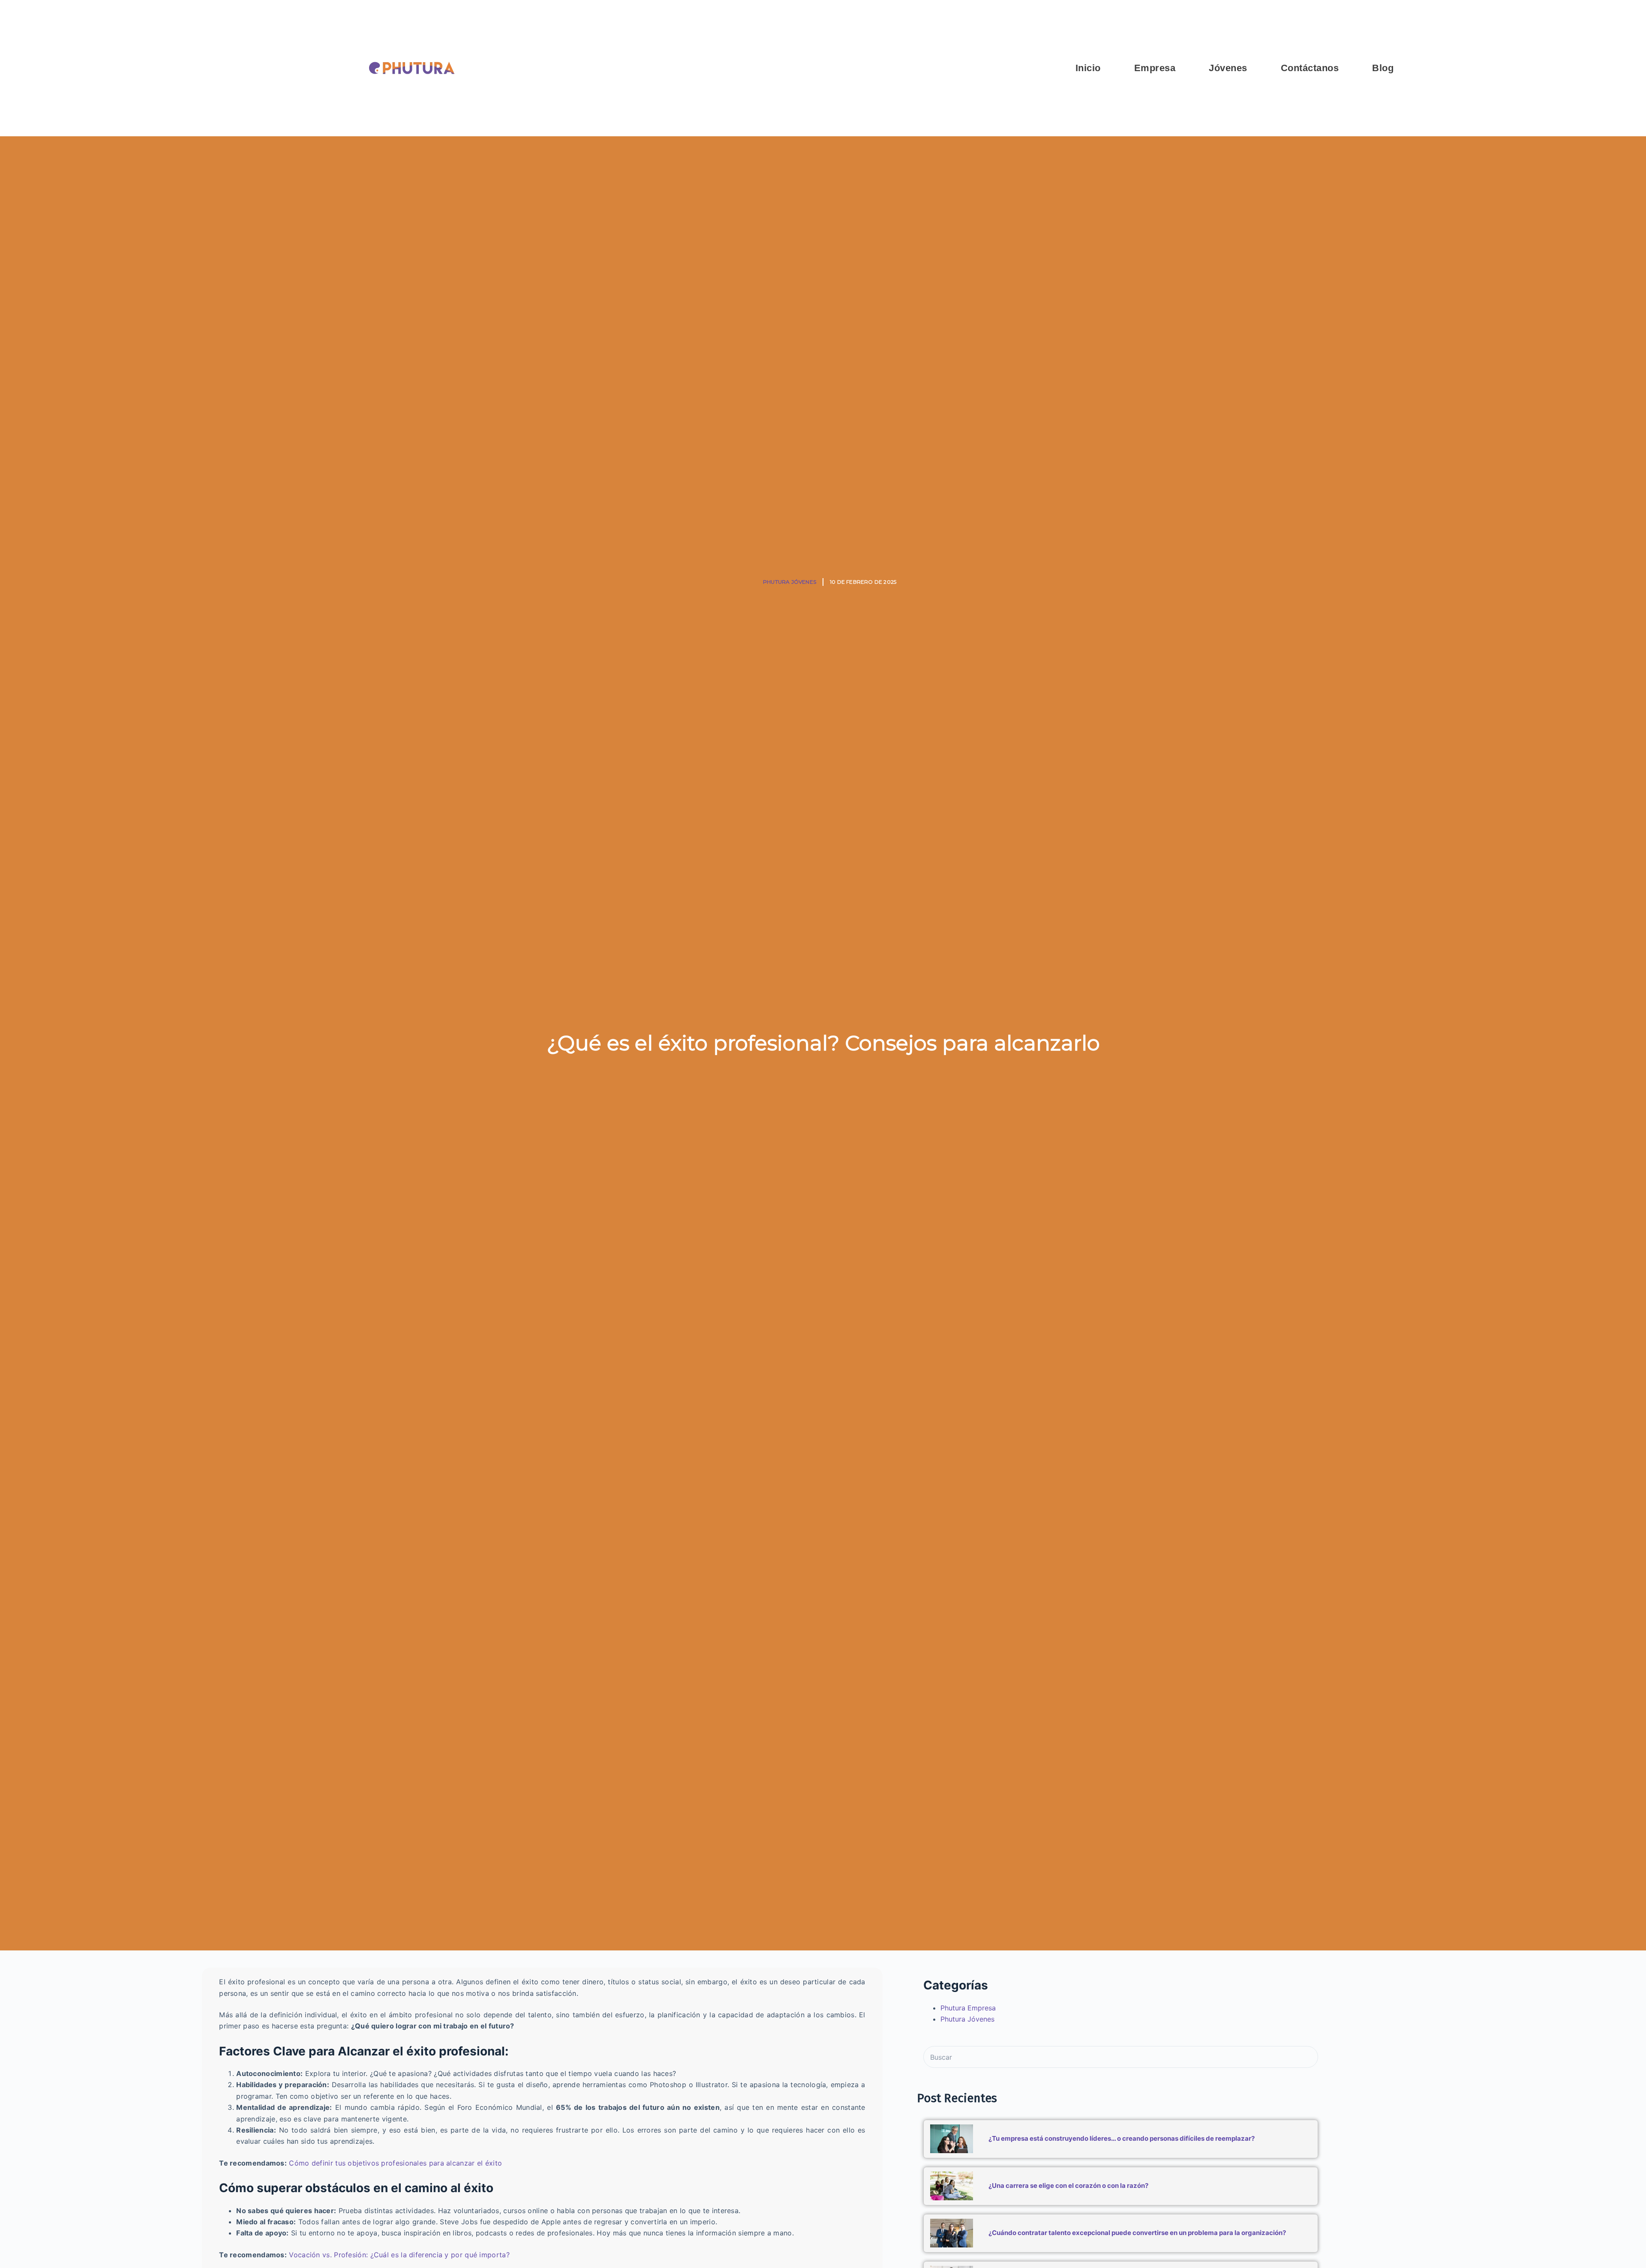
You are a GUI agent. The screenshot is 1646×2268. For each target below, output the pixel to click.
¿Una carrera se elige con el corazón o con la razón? (1068, 2185)
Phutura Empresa (968, 2008)
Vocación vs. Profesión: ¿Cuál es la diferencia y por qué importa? (399, 2255)
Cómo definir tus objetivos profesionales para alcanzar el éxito (395, 2163)
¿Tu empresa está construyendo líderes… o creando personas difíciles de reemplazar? (1122, 2138)
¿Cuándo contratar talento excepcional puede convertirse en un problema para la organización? (1137, 2233)
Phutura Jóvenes (790, 582)
